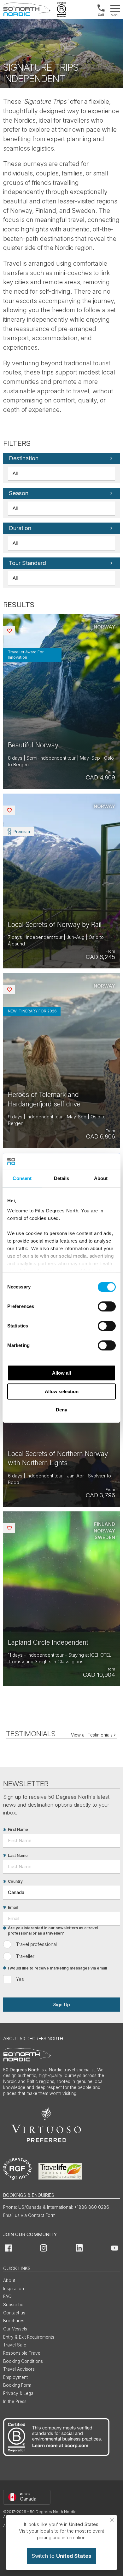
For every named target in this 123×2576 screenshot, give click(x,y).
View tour (62, 701)
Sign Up (61, 2005)
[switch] (107, 1306)
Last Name (18, 1856)
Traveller (25, 1956)
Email (13, 1907)
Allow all (61, 1373)
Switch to (61, 2556)
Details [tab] (62, 1178)
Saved (14, 631)
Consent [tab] (22, 1178)
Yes (20, 1979)
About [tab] (101, 1178)
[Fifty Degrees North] (27, 9)
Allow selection (62, 1391)
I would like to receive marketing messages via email (57, 1968)
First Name (18, 1830)
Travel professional (36, 1944)
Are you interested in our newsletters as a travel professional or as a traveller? (53, 1931)
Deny (61, 1410)
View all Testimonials (92, 1735)
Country (15, 1882)
